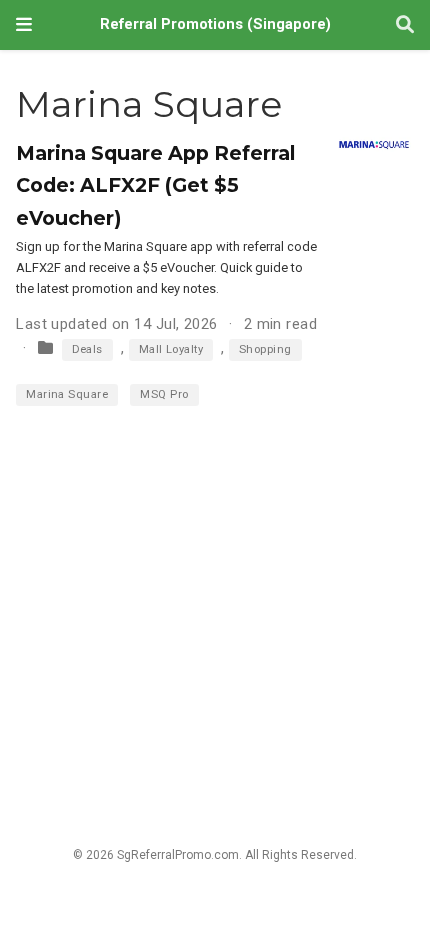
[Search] (405, 25)
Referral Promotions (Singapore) (215, 24)
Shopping (265, 349)
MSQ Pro (164, 394)
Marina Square (67, 394)
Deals (87, 349)
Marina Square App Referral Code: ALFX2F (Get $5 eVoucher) (155, 185)
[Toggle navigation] (24, 24)
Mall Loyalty (171, 349)
